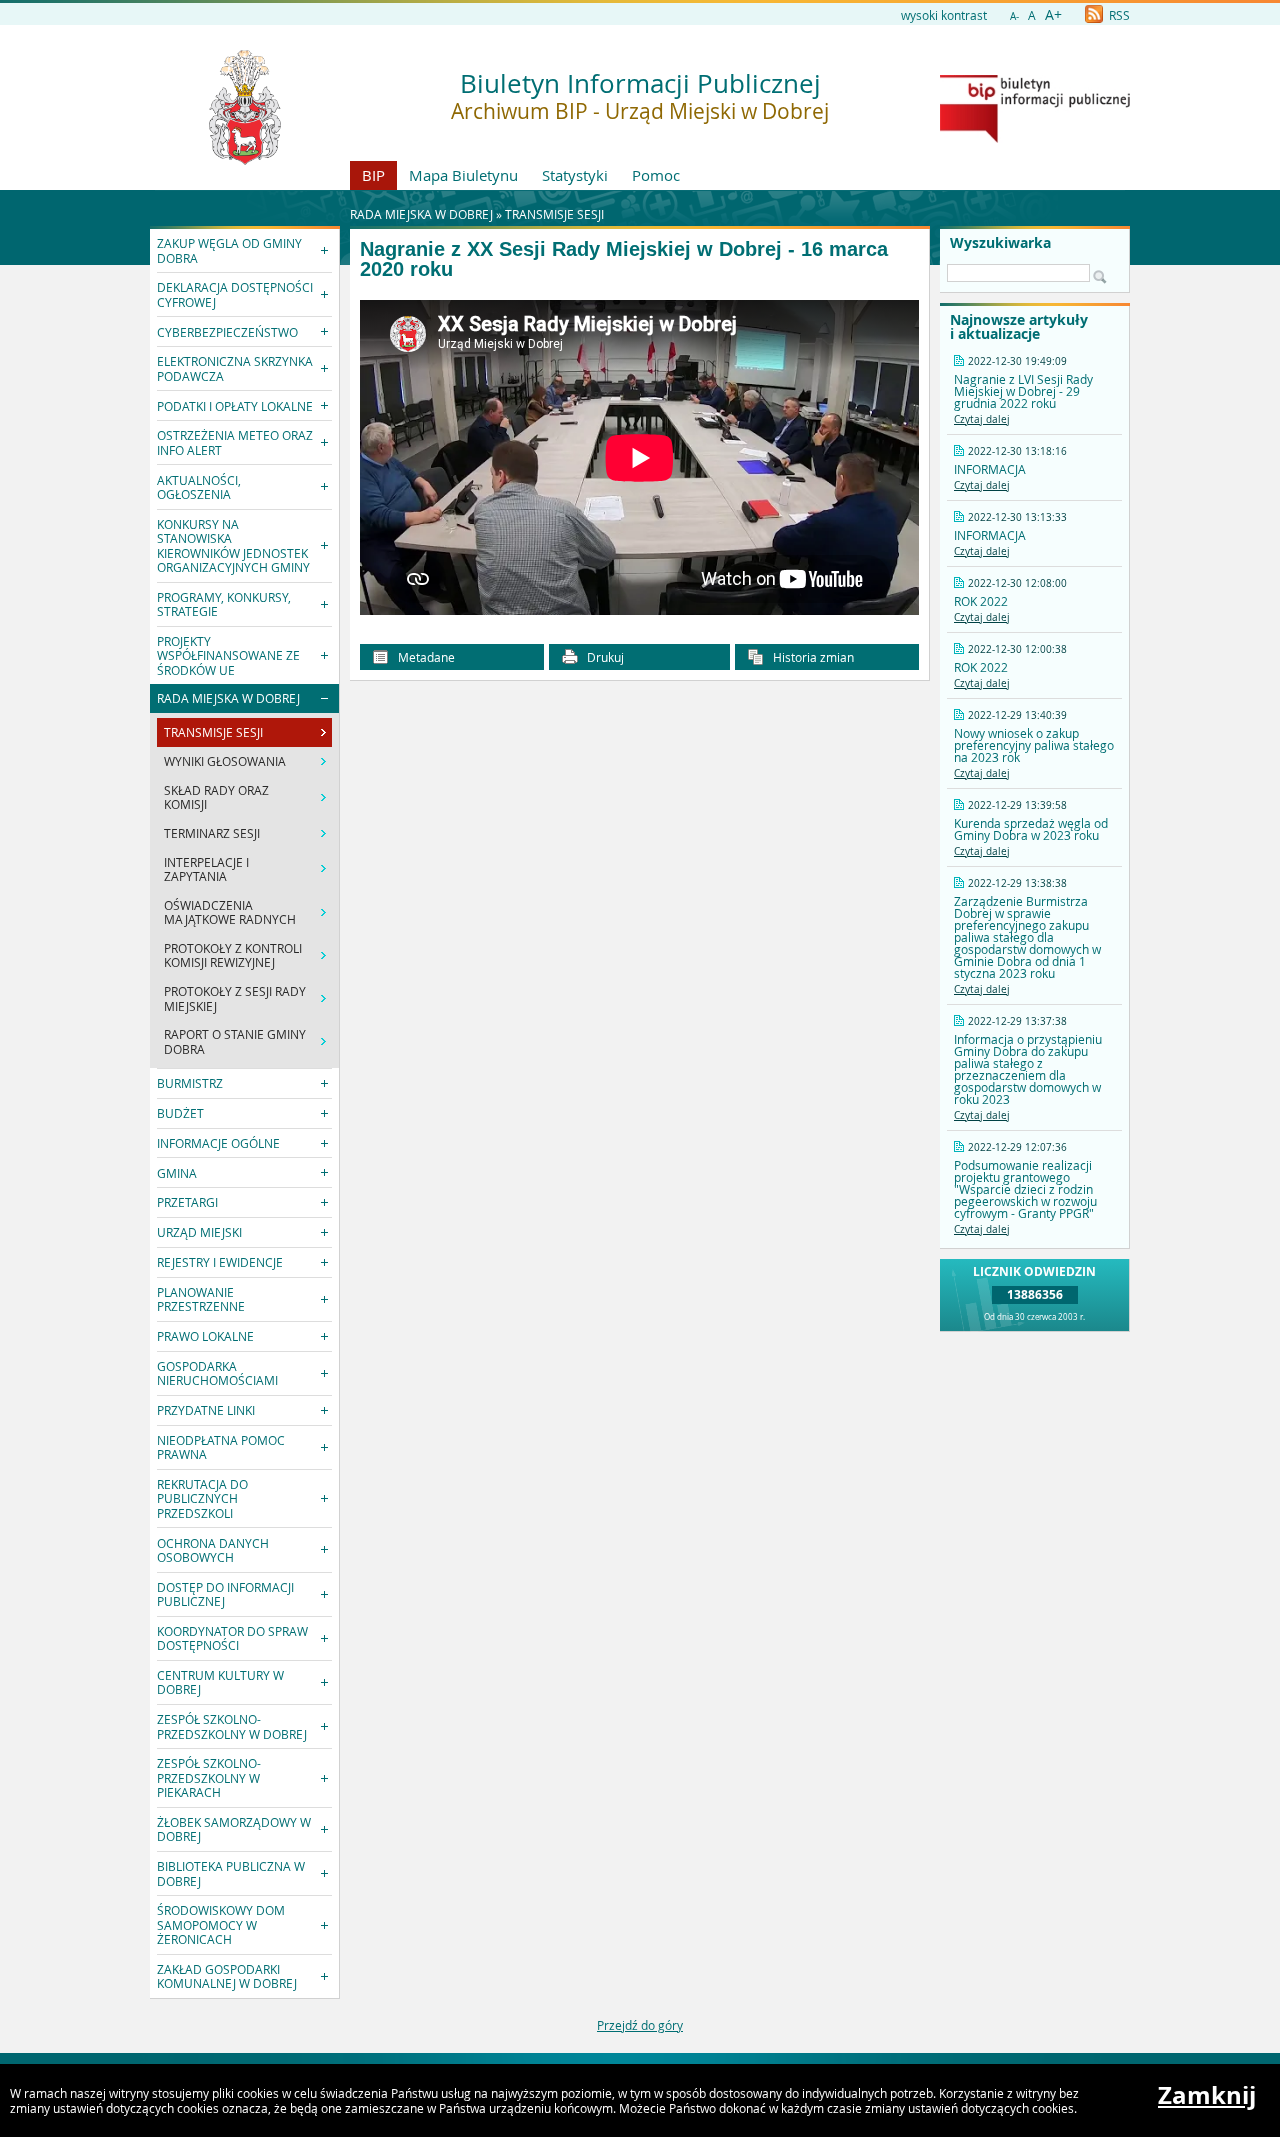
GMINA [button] (177, 1173)
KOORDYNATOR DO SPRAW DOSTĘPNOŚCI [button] (232, 1638)
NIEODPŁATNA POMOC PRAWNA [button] (221, 1447)
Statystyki (575, 175)
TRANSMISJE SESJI (554, 214)
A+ (1053, 14)
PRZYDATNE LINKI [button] (206, 1410)
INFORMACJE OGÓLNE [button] (218, 1143)
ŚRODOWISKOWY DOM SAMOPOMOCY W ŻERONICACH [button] (221, 1924)
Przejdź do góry (640, 2025)
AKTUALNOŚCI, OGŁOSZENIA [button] (199, 487)
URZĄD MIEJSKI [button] (199, 1232)
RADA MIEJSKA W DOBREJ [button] (228, 698)
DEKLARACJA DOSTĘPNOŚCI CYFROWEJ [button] (235, 294)
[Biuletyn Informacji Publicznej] (1035, 138)
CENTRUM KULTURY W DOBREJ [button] (220, 1682)
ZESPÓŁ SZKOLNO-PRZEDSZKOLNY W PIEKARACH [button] (209, 1777)
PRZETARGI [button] (187, 1202)
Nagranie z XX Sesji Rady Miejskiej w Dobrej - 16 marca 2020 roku (624, 259)
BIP (373, 175)
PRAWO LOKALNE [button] (205, 1336)
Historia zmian (812, 657)
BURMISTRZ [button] (190, 1083)
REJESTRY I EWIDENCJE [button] (220, 1262)
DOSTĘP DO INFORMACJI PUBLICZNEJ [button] (225, 1594)
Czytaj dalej (982, 419)
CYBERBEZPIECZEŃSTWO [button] (227, 332)
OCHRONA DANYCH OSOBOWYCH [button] (213, 1550)
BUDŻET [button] (180, 1113)
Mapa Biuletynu (463, 175)
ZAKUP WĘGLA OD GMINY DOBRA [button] (229, 250)
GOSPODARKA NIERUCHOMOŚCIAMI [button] (217, 1373)
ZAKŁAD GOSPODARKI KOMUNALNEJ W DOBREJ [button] (227, 1976)
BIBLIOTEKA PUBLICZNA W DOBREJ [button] (231, 1873)
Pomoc (656, 175)
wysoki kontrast (944, 15)
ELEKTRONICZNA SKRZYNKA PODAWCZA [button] (235, 368)
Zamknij (1207, 2095)
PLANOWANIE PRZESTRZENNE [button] (201, 1299)
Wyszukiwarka (1000, 243)
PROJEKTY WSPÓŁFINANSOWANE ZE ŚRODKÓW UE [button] (228, 655)
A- (1014, 16)
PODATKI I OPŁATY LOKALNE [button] (235, 406)
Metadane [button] (425, 657)
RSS (1118, 15)
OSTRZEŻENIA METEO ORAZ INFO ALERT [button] (235, 442)
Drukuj (604, 657)
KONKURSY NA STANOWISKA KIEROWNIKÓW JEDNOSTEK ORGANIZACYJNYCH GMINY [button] (233, 545)
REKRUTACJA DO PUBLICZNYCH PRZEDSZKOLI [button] (202, 1498)
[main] (639, 460)
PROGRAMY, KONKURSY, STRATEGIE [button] (224, 604)
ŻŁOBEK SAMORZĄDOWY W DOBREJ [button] (234, 1829)
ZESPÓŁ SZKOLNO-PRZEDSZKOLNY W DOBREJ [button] (232, 1726)
